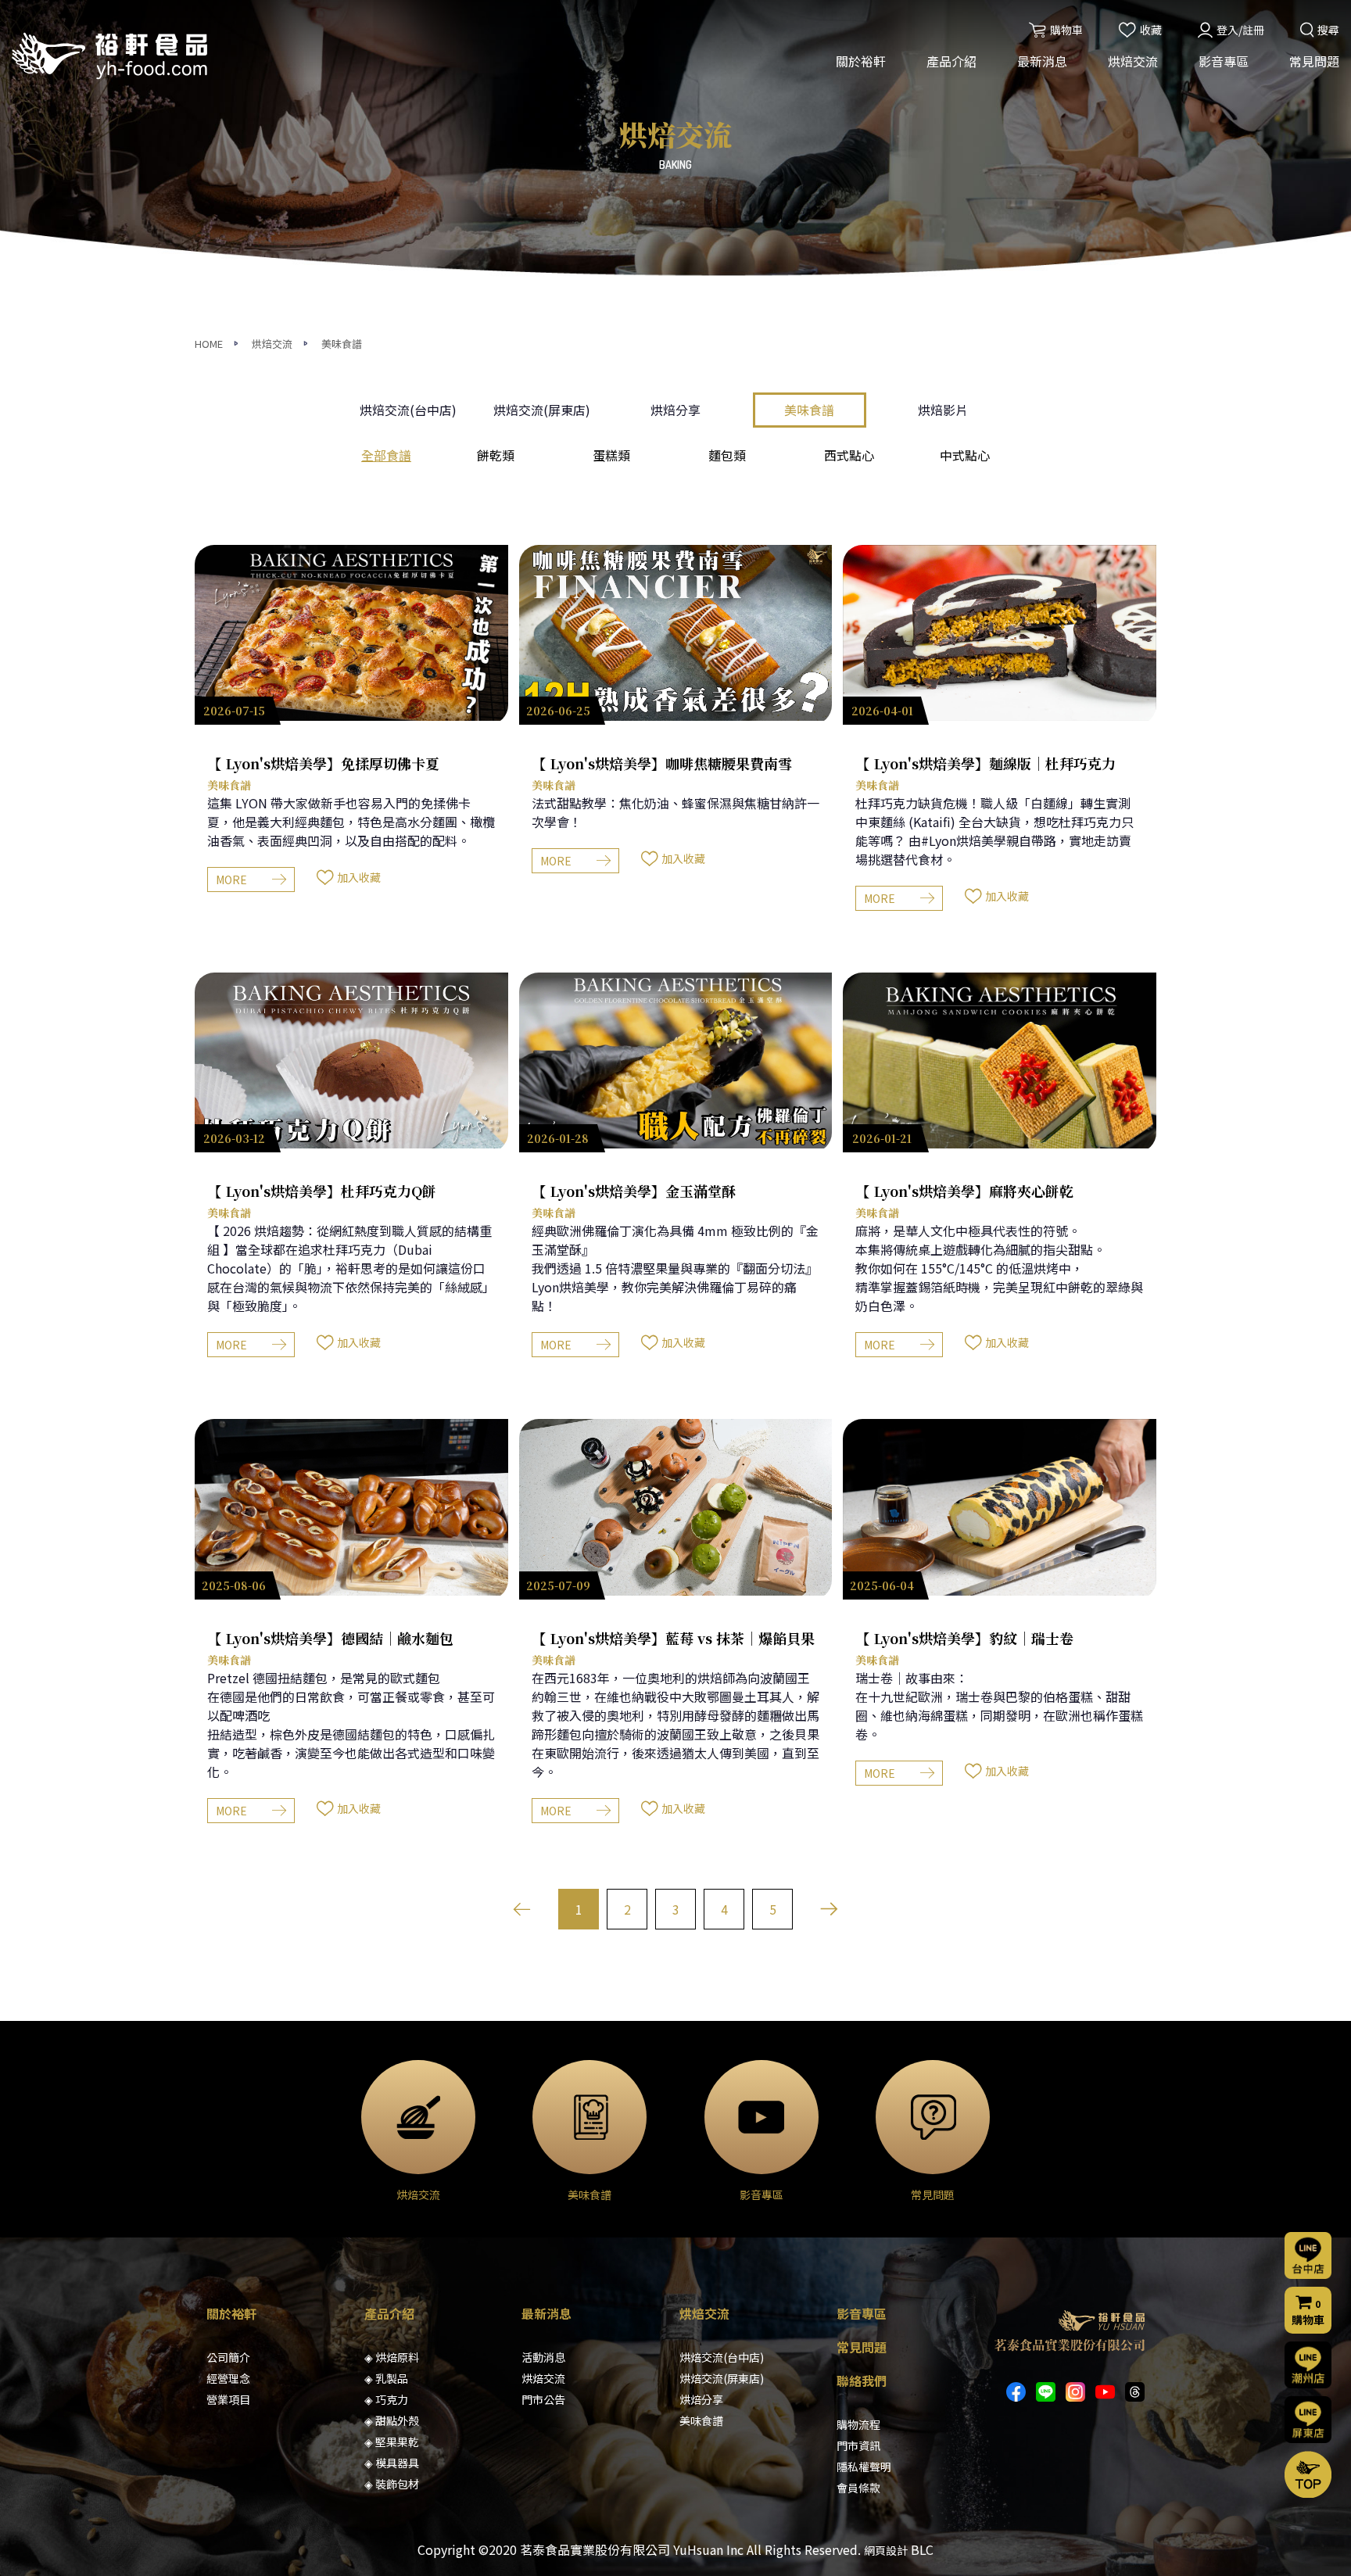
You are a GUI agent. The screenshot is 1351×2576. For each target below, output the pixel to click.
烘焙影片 (943, 410)
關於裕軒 (861, 61)
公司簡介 (228, 2357)
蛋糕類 (611, 455)
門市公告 (543, 2399)
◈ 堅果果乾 (392, 2442)
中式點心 (965, 455)
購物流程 (858, 2424)
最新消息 (1042, 61)
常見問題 (1314, 61)
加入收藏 (359, 877)
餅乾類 (496, 455)
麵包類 (727, 455)
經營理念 (228, 2378)
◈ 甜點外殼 (392, 2420)
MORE (231, 880)
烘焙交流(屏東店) (542, 410)
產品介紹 (951, 61)
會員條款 (858, 2488)
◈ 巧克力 (386, 2399)
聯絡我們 (862, 2381)
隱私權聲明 (864, 2467)
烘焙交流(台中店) (408, 410)
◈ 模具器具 (392, 2463)
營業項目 (228, 2399)
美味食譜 (342, 344)
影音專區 (1224, 61)
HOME (209, 344)
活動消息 (543, 2357)
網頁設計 (886, 2550)
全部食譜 (386, 455)
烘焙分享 (675, 410)
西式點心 (849, 455)
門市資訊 (858, 2445)
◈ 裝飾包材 (392, 2484)
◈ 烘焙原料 (392, 2357)
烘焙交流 (1133, 61)
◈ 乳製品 (386, 2378)
